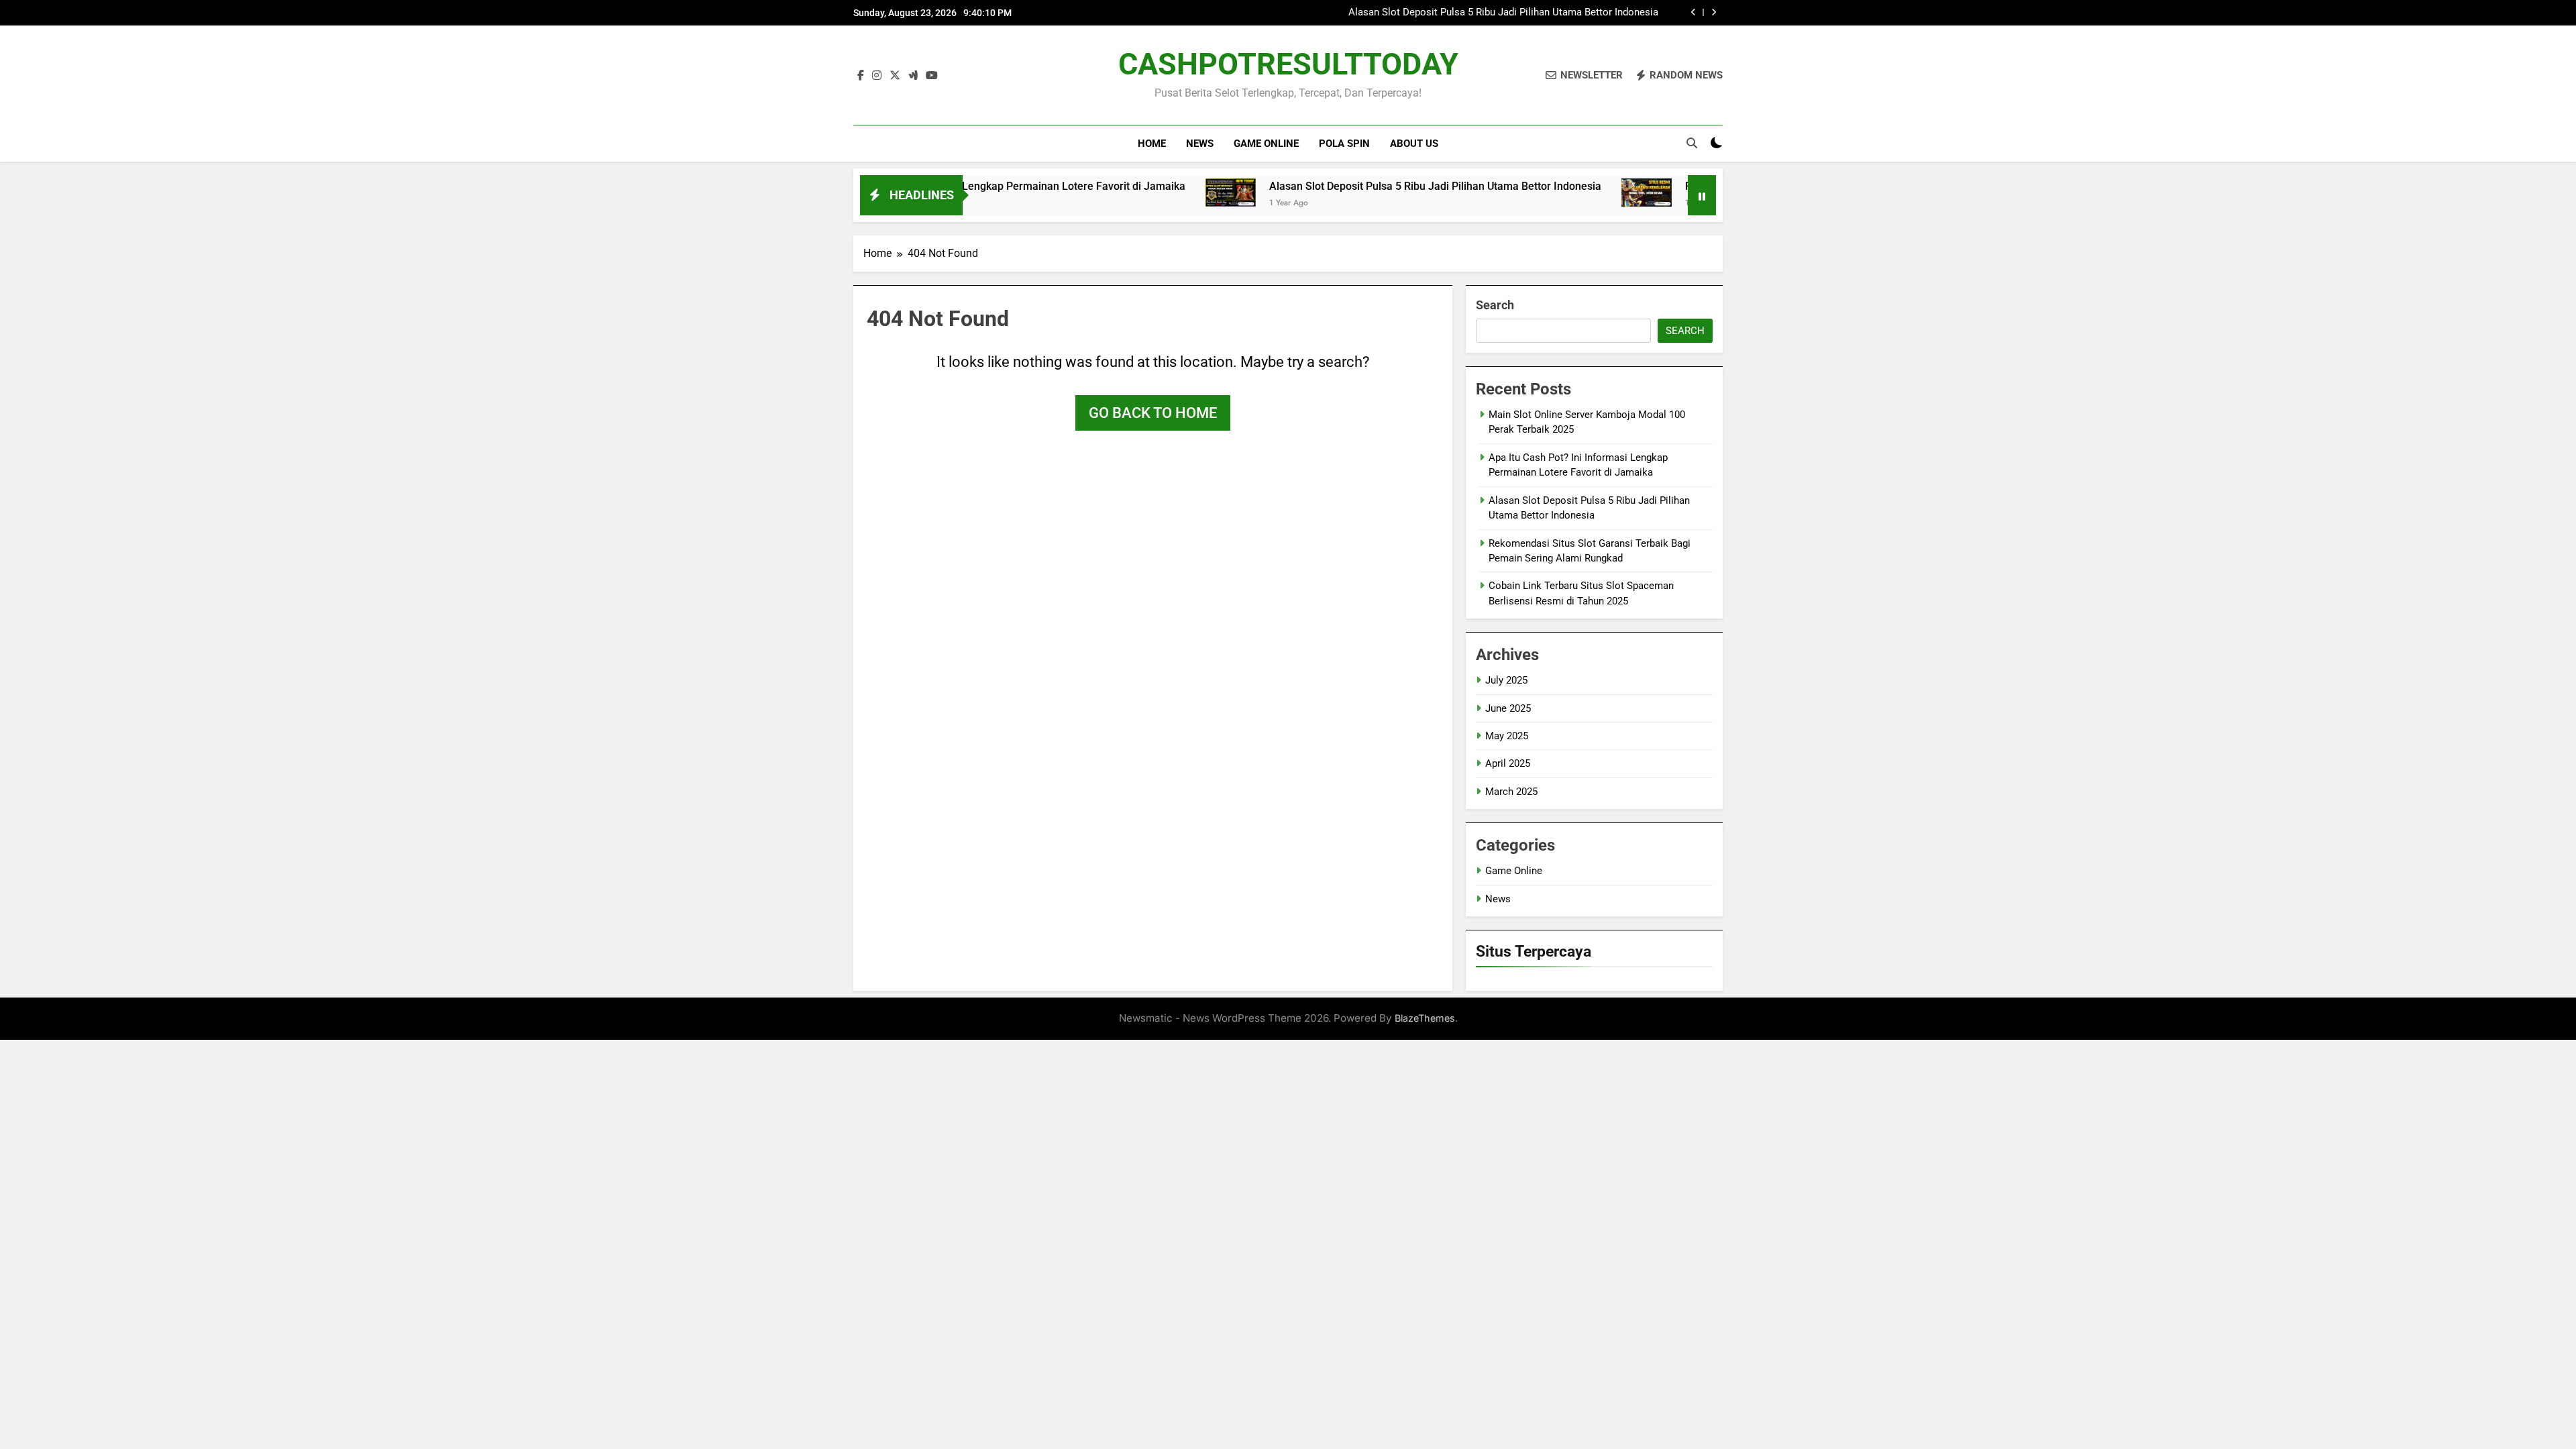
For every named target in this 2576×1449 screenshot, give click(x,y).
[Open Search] (1692, 143)
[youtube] (932, 76)
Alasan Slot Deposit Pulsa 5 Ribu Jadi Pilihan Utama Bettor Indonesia (1503, 13)
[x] (895, 76)
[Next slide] (1714, 12)
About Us (1414, 144)
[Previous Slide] (1694, 12)
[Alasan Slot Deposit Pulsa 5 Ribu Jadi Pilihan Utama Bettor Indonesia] (1149, 193)
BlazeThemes (1425, 1018)
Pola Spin (1344, 144)
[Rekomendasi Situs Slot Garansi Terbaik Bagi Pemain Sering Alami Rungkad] (1565, 193)
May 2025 (1507, 736)
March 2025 (1511, 792)
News (1200, 144)
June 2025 (1508, 708)
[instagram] (877, 76)
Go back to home (1153, 413)
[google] (913, 76)
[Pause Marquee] (1702, 195)
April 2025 (1508, 763)
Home (1152, 144)
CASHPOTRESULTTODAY (1288, 64)
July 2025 (1506, 680)
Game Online (1266, 144)
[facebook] (861, 76)
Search (1495, 305)
